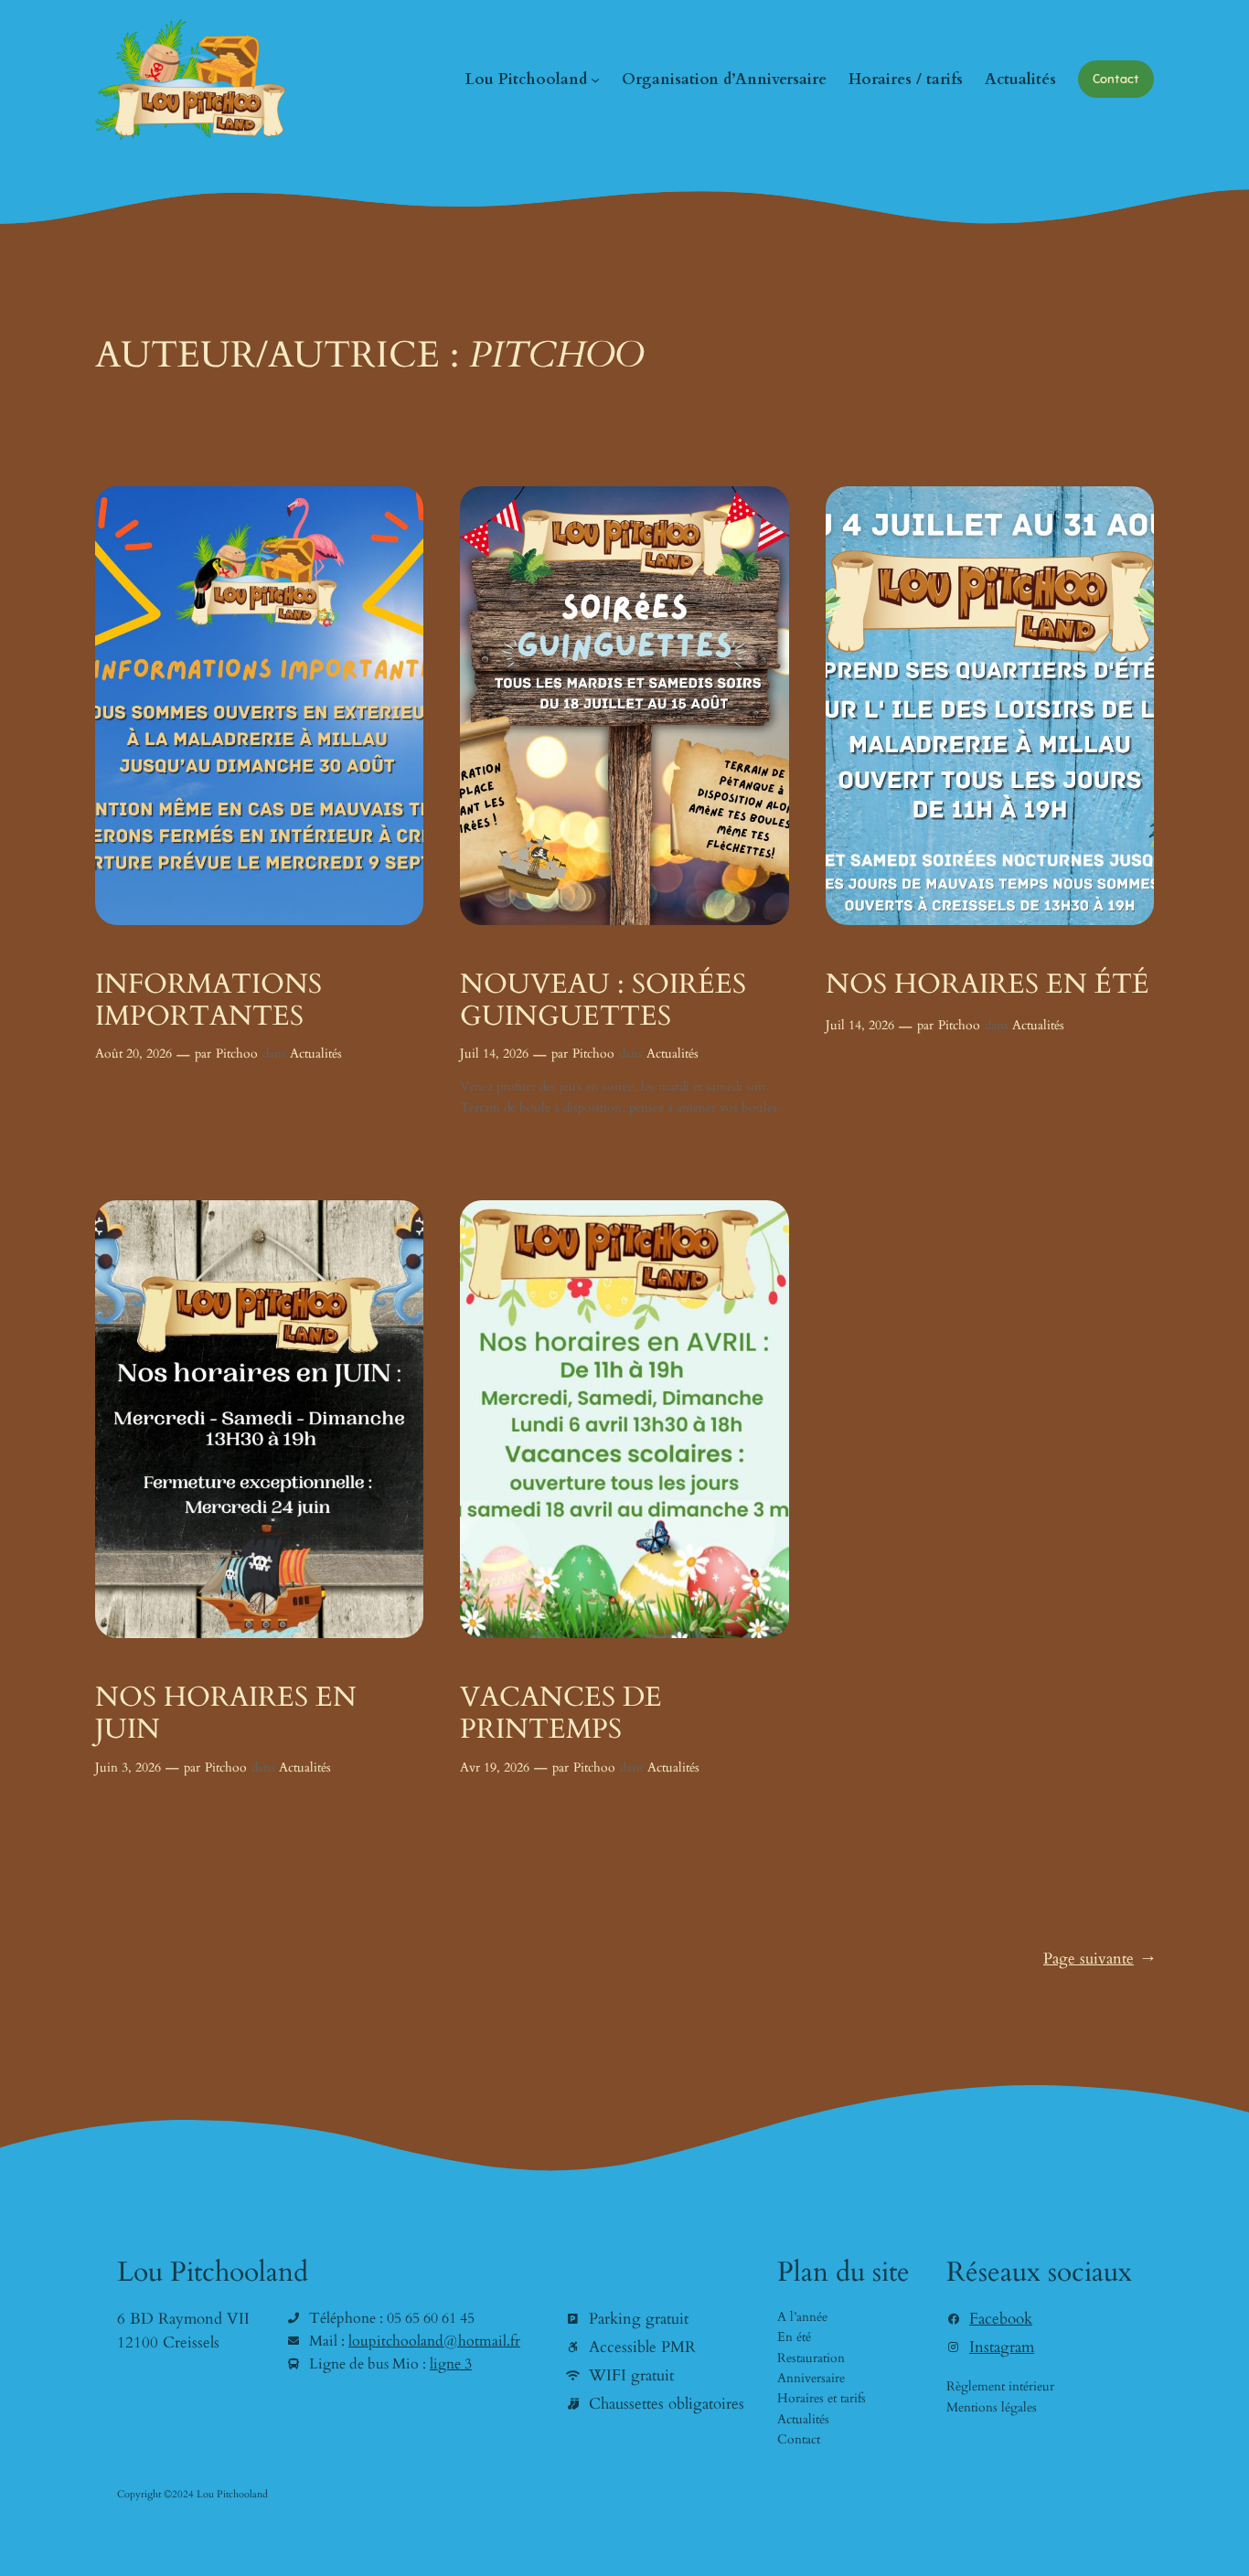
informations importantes (208, 1001)
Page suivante (1099, 1959)
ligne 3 (451, 2364)
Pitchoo (237, 1054)
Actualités (316, 1054)
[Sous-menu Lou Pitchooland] (595, 80)
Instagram (1002, 2347)
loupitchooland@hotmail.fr (434, 2341)
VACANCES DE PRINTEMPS (561, 1714)
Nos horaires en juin (226, 1714)
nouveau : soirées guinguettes (603, 1001)
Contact (1116, 79)
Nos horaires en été (987, 985)
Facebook (1001, 2319)
